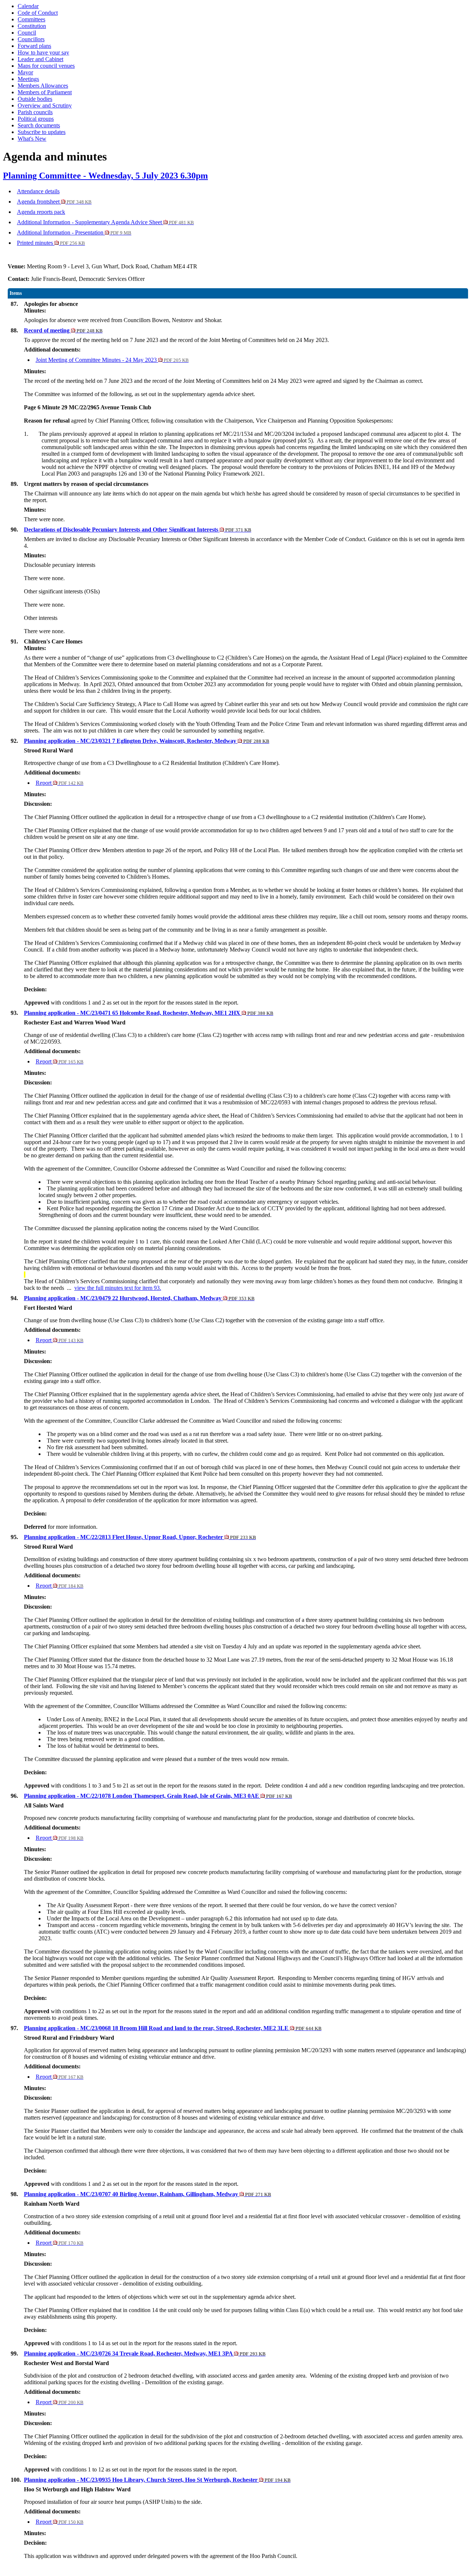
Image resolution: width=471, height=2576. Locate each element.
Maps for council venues (46, 66)
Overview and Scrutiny (45, 105)
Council (27, 33)
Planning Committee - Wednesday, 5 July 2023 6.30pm (105, 176)
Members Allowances (43, 86)
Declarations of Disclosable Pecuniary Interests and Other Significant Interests (138, 530)
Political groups (36, 119)
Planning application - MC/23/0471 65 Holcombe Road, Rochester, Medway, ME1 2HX (149, 1013)
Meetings (28, 79)
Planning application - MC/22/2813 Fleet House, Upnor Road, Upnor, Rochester (140, 1537)
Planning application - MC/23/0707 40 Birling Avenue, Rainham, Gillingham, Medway (148, 2194)
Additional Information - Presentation (74, 232)
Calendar (28, 6)
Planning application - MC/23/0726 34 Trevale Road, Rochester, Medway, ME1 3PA (145, 2353)
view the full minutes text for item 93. (118, 1288)
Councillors (31, 39)
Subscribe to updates (42, 132)
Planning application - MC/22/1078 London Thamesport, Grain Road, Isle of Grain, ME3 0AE (158, 1796)
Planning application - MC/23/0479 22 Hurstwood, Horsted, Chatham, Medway (139, 1298)
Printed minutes (51, 243)
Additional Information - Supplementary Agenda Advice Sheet (105, 222)
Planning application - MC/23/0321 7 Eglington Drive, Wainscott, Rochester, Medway (147, 741)
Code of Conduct (38, 13)
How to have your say (43, 52)
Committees (31, 19)
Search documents (39, 125)
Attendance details (38, 191)
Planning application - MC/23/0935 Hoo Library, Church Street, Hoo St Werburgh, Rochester (157, 2480)
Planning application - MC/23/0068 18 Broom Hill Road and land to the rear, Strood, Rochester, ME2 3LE (173, 2028)
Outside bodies (35, 99)
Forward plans (34, 46)
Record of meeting (63, 330)
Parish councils (35, 112)
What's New (32, 139)
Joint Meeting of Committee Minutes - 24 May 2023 (112, 360)
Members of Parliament (45, 92)
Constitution (32, 26)
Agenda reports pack (41, 212)
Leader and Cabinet (40, 59)
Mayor (25, 72)
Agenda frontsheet (54, 202)
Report (60, 783)
